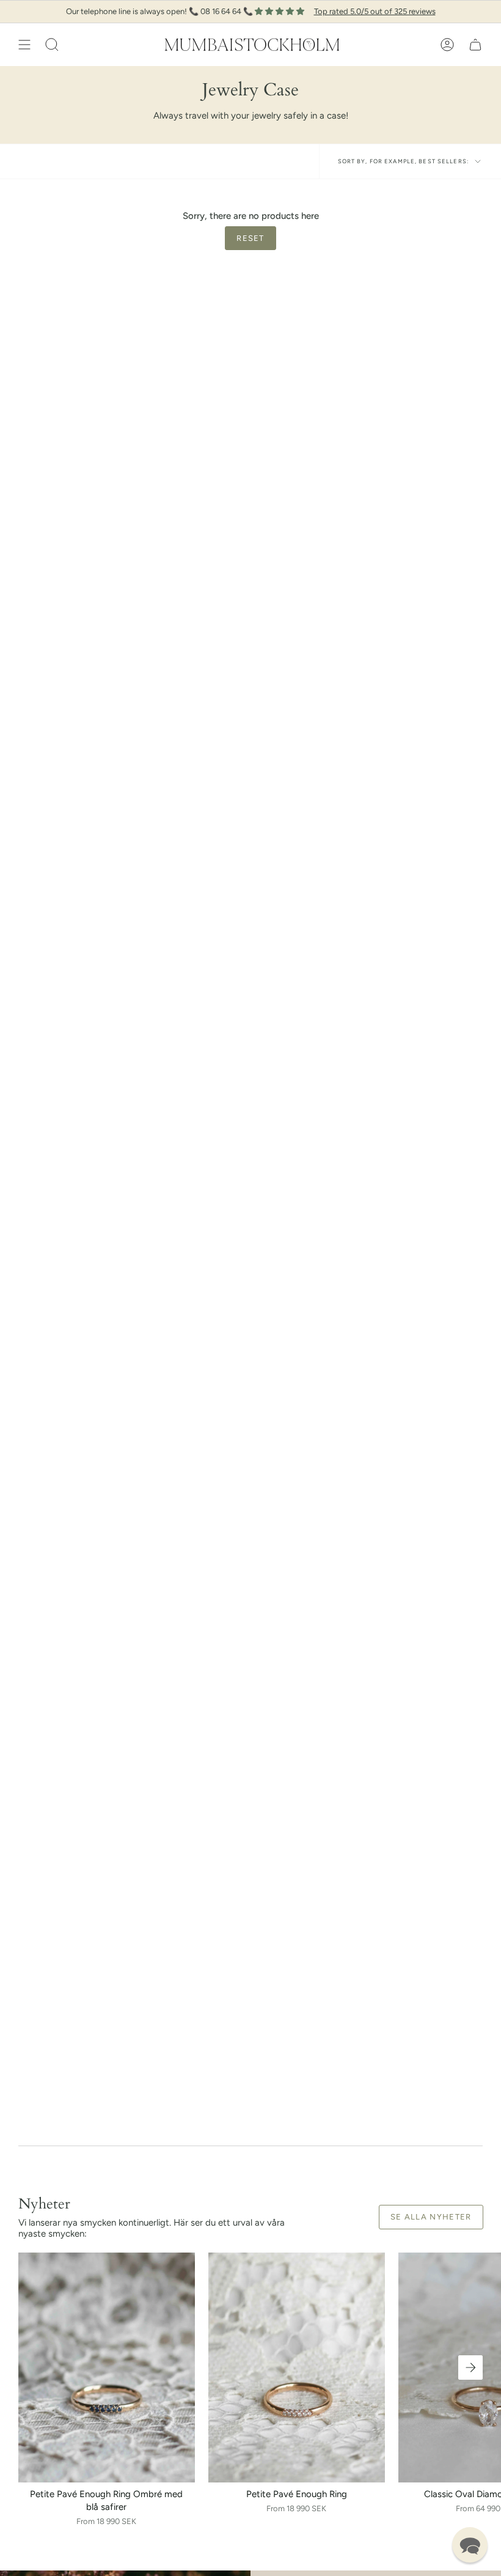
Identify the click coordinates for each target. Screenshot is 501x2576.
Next (470, 2367)
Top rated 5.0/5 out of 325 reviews (375, 11)
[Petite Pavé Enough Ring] (297, 2367)
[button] (52, 45)
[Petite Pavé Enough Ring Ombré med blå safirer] (107, 2367)
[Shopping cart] (475, 45)
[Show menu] (24, 45)
